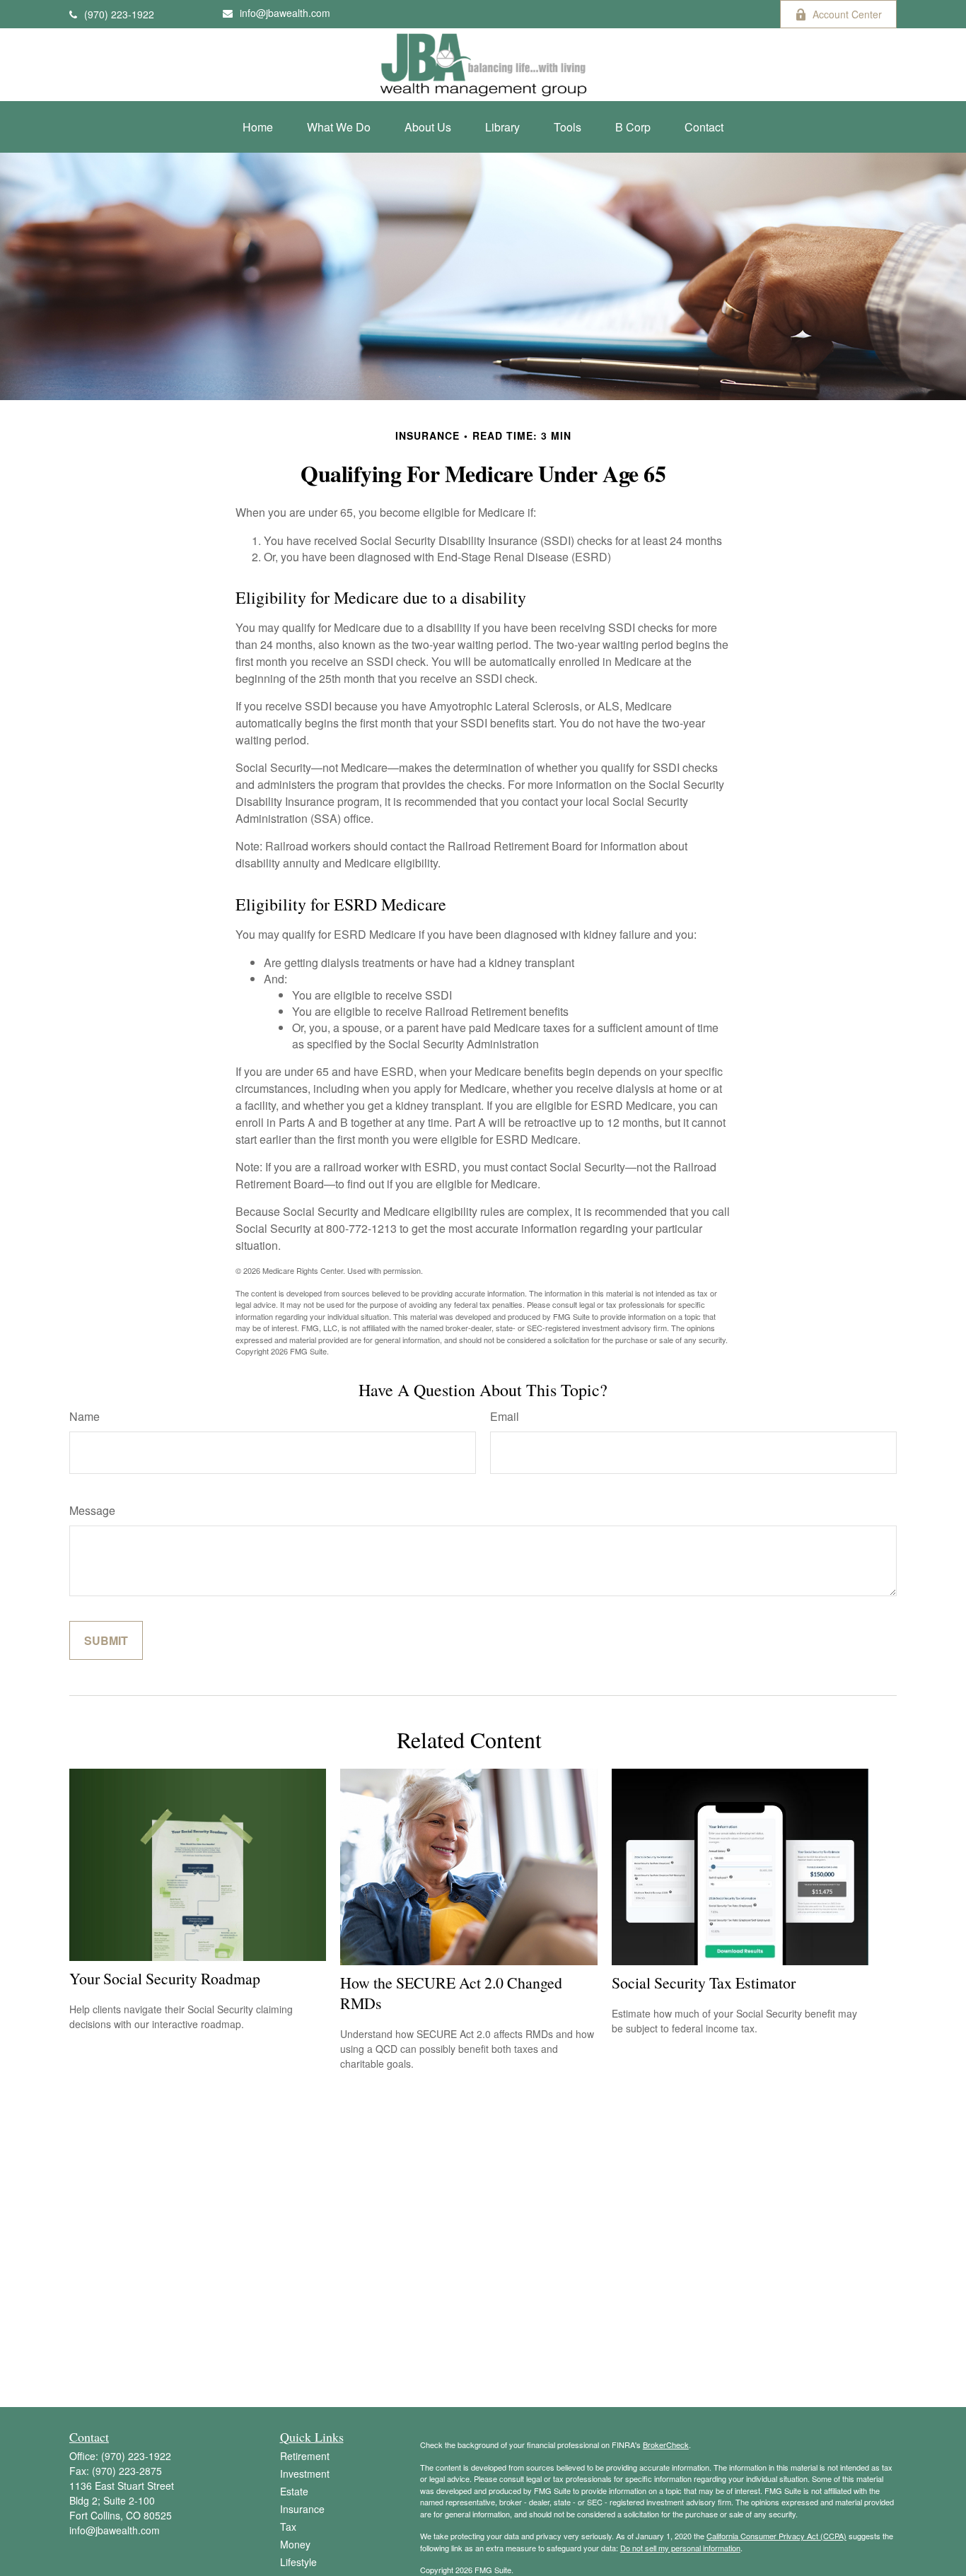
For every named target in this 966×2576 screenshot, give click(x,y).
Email (505, 1416)
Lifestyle (298, 2562)
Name (85, 1416)
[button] (258, 127)
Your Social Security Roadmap (165, 1978)
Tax (288, 2527)
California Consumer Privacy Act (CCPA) (776, 2536)
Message (92, 1510)
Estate (294, 2491)
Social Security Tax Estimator (704, 1983)
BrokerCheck (666, 2445)
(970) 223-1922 (119, 14)
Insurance (302, 2509)
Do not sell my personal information (680, 2548)
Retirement (305, 2456)
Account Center (847, 14)
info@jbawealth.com (285, 13)
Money (295, 2544)
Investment (305, 2473)
